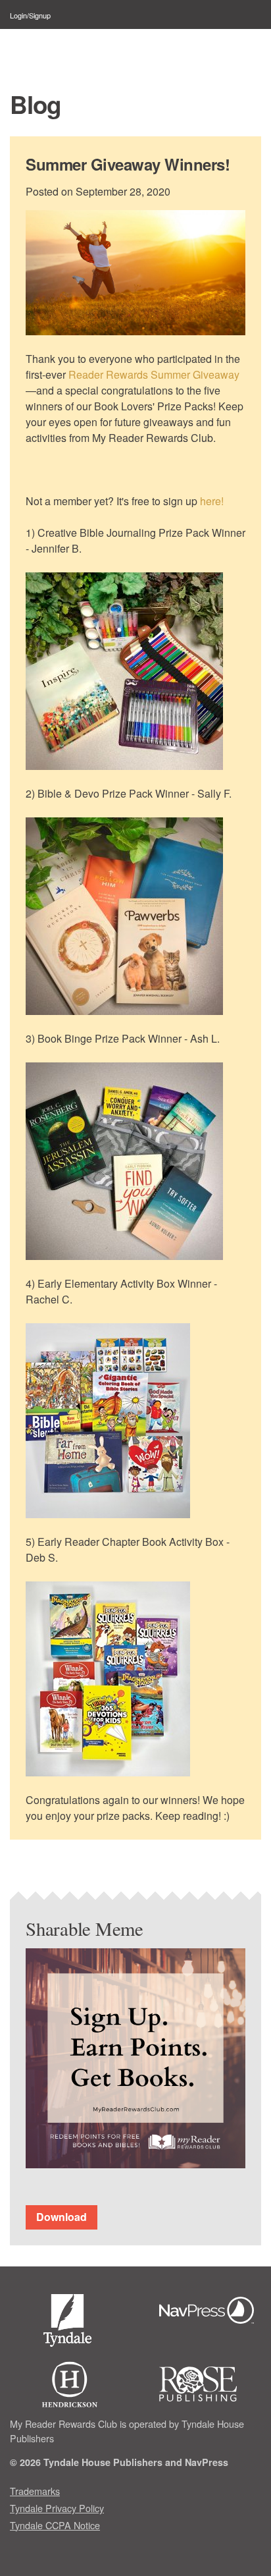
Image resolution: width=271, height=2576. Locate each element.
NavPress (210, 2312)
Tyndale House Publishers (70, 2323)
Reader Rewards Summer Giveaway (154, 374)
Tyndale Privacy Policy (57, 2508)
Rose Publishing (210, 2384)
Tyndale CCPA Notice (55, 2525)
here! (212, 501)
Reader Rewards (75, 50)
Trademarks (35, 2491)
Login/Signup (30, 15)
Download (62, 2217)
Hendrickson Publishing (70, 2384)
